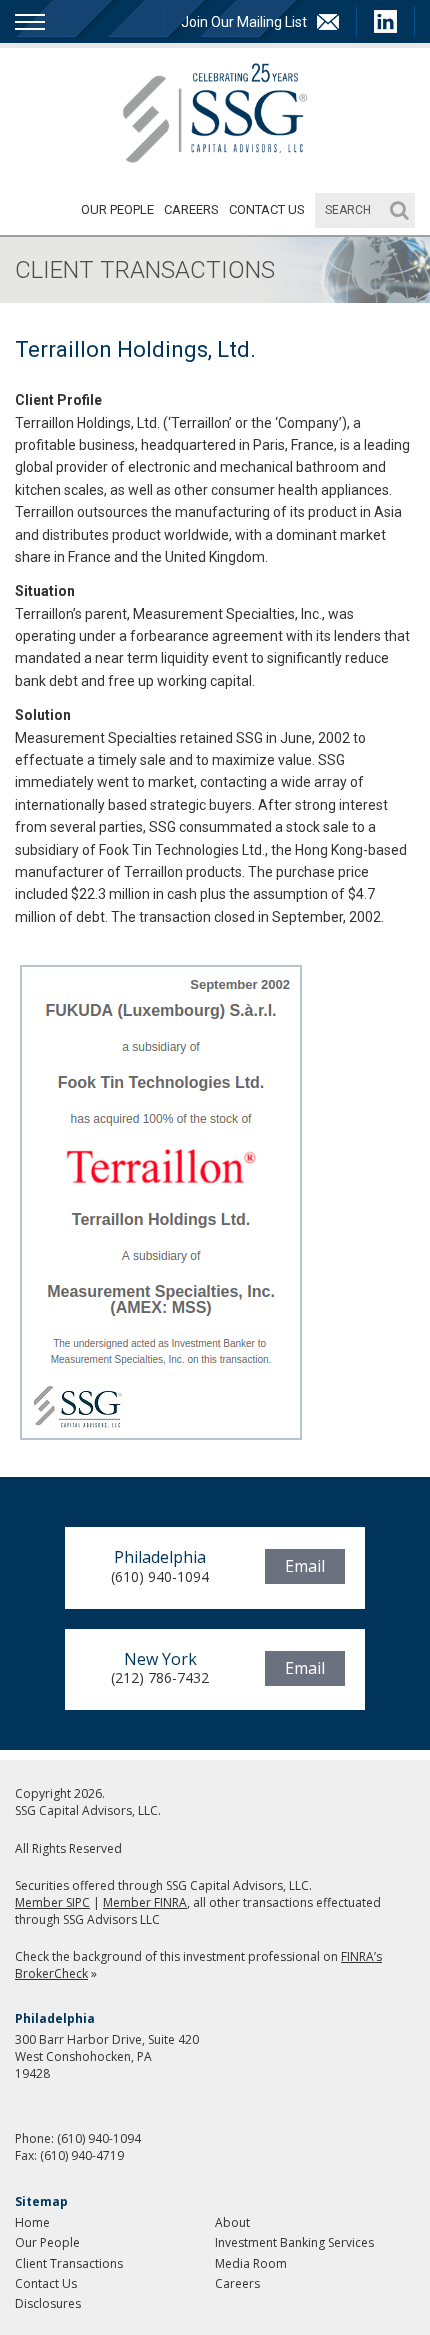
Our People (117, 209)
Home (32, 2222)
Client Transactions (69, 2263)
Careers (191, 209)
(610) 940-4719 (82, 2155)
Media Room (251, 2263)
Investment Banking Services (294, 2242)
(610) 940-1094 (99, 2138)
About (232, 2222)
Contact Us (267, 209)
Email (305, 1566)
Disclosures (48, 2303)
